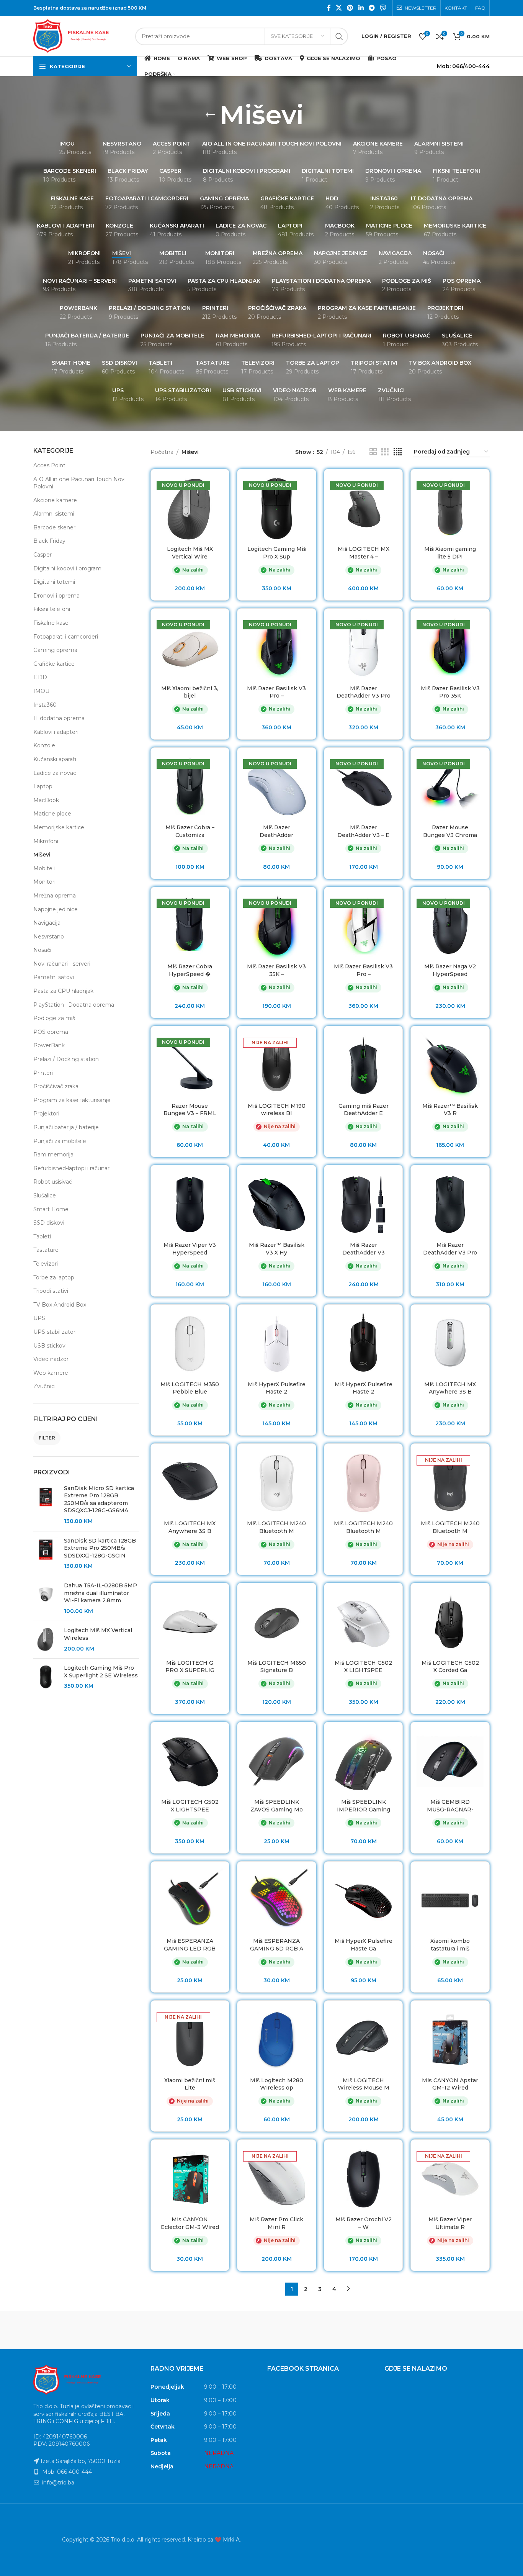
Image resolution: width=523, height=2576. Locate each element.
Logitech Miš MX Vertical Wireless (98, 1634)
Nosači (42, 950)
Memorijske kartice (59, 827)
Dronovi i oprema (56, 596)
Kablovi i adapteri (56, 732)
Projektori (46, 1114)
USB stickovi (50, 1346)
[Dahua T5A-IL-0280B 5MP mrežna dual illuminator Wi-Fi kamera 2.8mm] (46, 1598)
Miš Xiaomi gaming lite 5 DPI (450, 553)
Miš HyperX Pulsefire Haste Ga (364, 1945)
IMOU (41, 691)
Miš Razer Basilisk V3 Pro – (276, 692)
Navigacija (47, 923)
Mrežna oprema (55, 896)
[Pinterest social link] (350, 8)
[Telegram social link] (372, 8)
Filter (47, 1438)
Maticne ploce (52, 814)
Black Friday (49, 541)
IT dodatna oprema (59, 718)
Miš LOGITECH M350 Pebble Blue (190, 1388)
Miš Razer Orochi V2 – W (364, 2223)
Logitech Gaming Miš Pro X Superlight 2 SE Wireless (101, 1672)
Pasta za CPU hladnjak (63, 991)
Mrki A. (232, 2525)
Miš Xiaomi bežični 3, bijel (190, 692)
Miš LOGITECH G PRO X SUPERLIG (190, 1667)
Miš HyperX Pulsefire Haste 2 (277, 1388)
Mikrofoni (46, 841)
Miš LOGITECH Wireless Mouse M (364, 2084)
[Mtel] (196, 2330)
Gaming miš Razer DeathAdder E (364, 1110)
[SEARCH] (339, 36)
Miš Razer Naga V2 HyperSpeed (450, 970)
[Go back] (210, 115)
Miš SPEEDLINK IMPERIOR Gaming (364, 1806)
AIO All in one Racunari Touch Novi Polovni (79, 483)
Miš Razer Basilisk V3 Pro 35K (450, 692)
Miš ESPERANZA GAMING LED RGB (190, 1945)
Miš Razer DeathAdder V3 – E (363, 831)
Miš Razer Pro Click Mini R (276, 2223)
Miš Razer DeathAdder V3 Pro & (450, 1252)
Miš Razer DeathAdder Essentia (276, 835)
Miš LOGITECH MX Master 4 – (364, 553)
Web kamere (51, 1373)
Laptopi (43, 786)
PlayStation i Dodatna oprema (74, 1005)
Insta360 (45, 705)
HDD (40, 677)
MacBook (46, 800)
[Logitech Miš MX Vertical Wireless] (46, 1640)
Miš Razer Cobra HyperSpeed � (190, 970)
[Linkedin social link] (361, 8)
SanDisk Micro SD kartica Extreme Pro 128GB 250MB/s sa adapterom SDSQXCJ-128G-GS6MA (99, 1499)
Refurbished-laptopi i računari (72, 1168)
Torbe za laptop (54, 1277)
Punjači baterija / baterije (66, 1127)
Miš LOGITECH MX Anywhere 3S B (450, 1388)
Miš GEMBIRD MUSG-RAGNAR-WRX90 (450, 1809)
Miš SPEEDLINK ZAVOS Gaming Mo (277, 1806)
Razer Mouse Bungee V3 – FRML (190, 1110)
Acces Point (49, 465)
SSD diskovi (49, 1223)
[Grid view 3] (385, 452)
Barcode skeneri (55, 527)
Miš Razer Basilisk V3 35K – (276, 970)
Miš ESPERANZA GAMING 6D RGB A (277, 1945)
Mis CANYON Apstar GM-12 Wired (450, 2084)
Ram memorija (53, 1155)
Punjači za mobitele (60, 1141)
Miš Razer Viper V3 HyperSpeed (190, 1249)
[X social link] (339, 8)
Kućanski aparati (55, 759)
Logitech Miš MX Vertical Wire (190, 553)
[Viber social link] (383, 8)
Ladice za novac (55, 773)
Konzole (44, 745)
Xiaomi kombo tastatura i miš (450, 1945)
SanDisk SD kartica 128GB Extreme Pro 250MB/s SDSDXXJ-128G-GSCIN (100, 1548)
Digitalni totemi (54, 582)
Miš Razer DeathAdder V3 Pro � (364, 696)
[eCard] (392, 2330)
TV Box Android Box (60, 1305)
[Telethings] (131, 2330)
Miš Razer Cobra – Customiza (190, 831)
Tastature (46, 1250)
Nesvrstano (49, 937)
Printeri (43, 1073)
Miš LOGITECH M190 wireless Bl (277, 1110)
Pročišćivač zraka (56, 1086)
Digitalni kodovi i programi (68, 568)
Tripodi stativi (51, 1291)
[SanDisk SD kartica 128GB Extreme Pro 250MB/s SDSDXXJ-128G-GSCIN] (46, 1554)
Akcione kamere (55, 500)
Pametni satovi (54, 977)
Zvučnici (44, 1386)
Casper (42, 555)
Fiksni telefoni (52, 609)
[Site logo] (80, 36)
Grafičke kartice (54, 664)
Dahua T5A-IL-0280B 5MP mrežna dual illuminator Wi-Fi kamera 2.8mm (101, 1593)
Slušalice (45, 1195)
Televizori (46, 1264)
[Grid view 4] (398, 452)
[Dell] (457, 2330)
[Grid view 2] (373, 452)
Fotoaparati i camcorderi (66, 637)
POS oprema (51, 1032)
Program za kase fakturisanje (72, 1100)
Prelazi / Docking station (66, 1059)
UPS (39, 1318)
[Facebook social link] (329, 8)
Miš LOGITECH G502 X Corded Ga (450, 1667)
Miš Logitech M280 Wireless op (277, 2084)
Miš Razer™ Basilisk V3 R (450, 1110)
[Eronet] (327, 2330)
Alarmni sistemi (54, 514)
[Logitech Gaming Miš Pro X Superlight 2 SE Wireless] (46, 1677)
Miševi (42, 855)
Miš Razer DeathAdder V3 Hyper (364, 1252)
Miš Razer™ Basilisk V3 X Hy (277, 1249)
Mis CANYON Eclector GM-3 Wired (190, 2223)
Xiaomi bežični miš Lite (190, 2084)
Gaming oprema (55, 650)
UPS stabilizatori (55, 1332)
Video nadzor (51, 1359)
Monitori (44, 882)
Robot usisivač (53, 1182)
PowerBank (49, 1045)
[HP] (261, 2330)
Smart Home (51, 1209)
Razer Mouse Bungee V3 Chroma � (450, 835)
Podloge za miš (54, 1018)
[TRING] (66, 2330)
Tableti (42, 1236)
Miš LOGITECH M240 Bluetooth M (276, 1527)
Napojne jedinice (56, 909)
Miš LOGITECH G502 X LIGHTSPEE (363, 1667)
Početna (162, 452)
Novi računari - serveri (62, 964)
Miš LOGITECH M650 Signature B (277, 1667)
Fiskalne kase (51, 623)
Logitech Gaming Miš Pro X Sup (277, 553)
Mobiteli (44, 868)
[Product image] (190, 508)
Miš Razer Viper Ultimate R (450, 2223)
